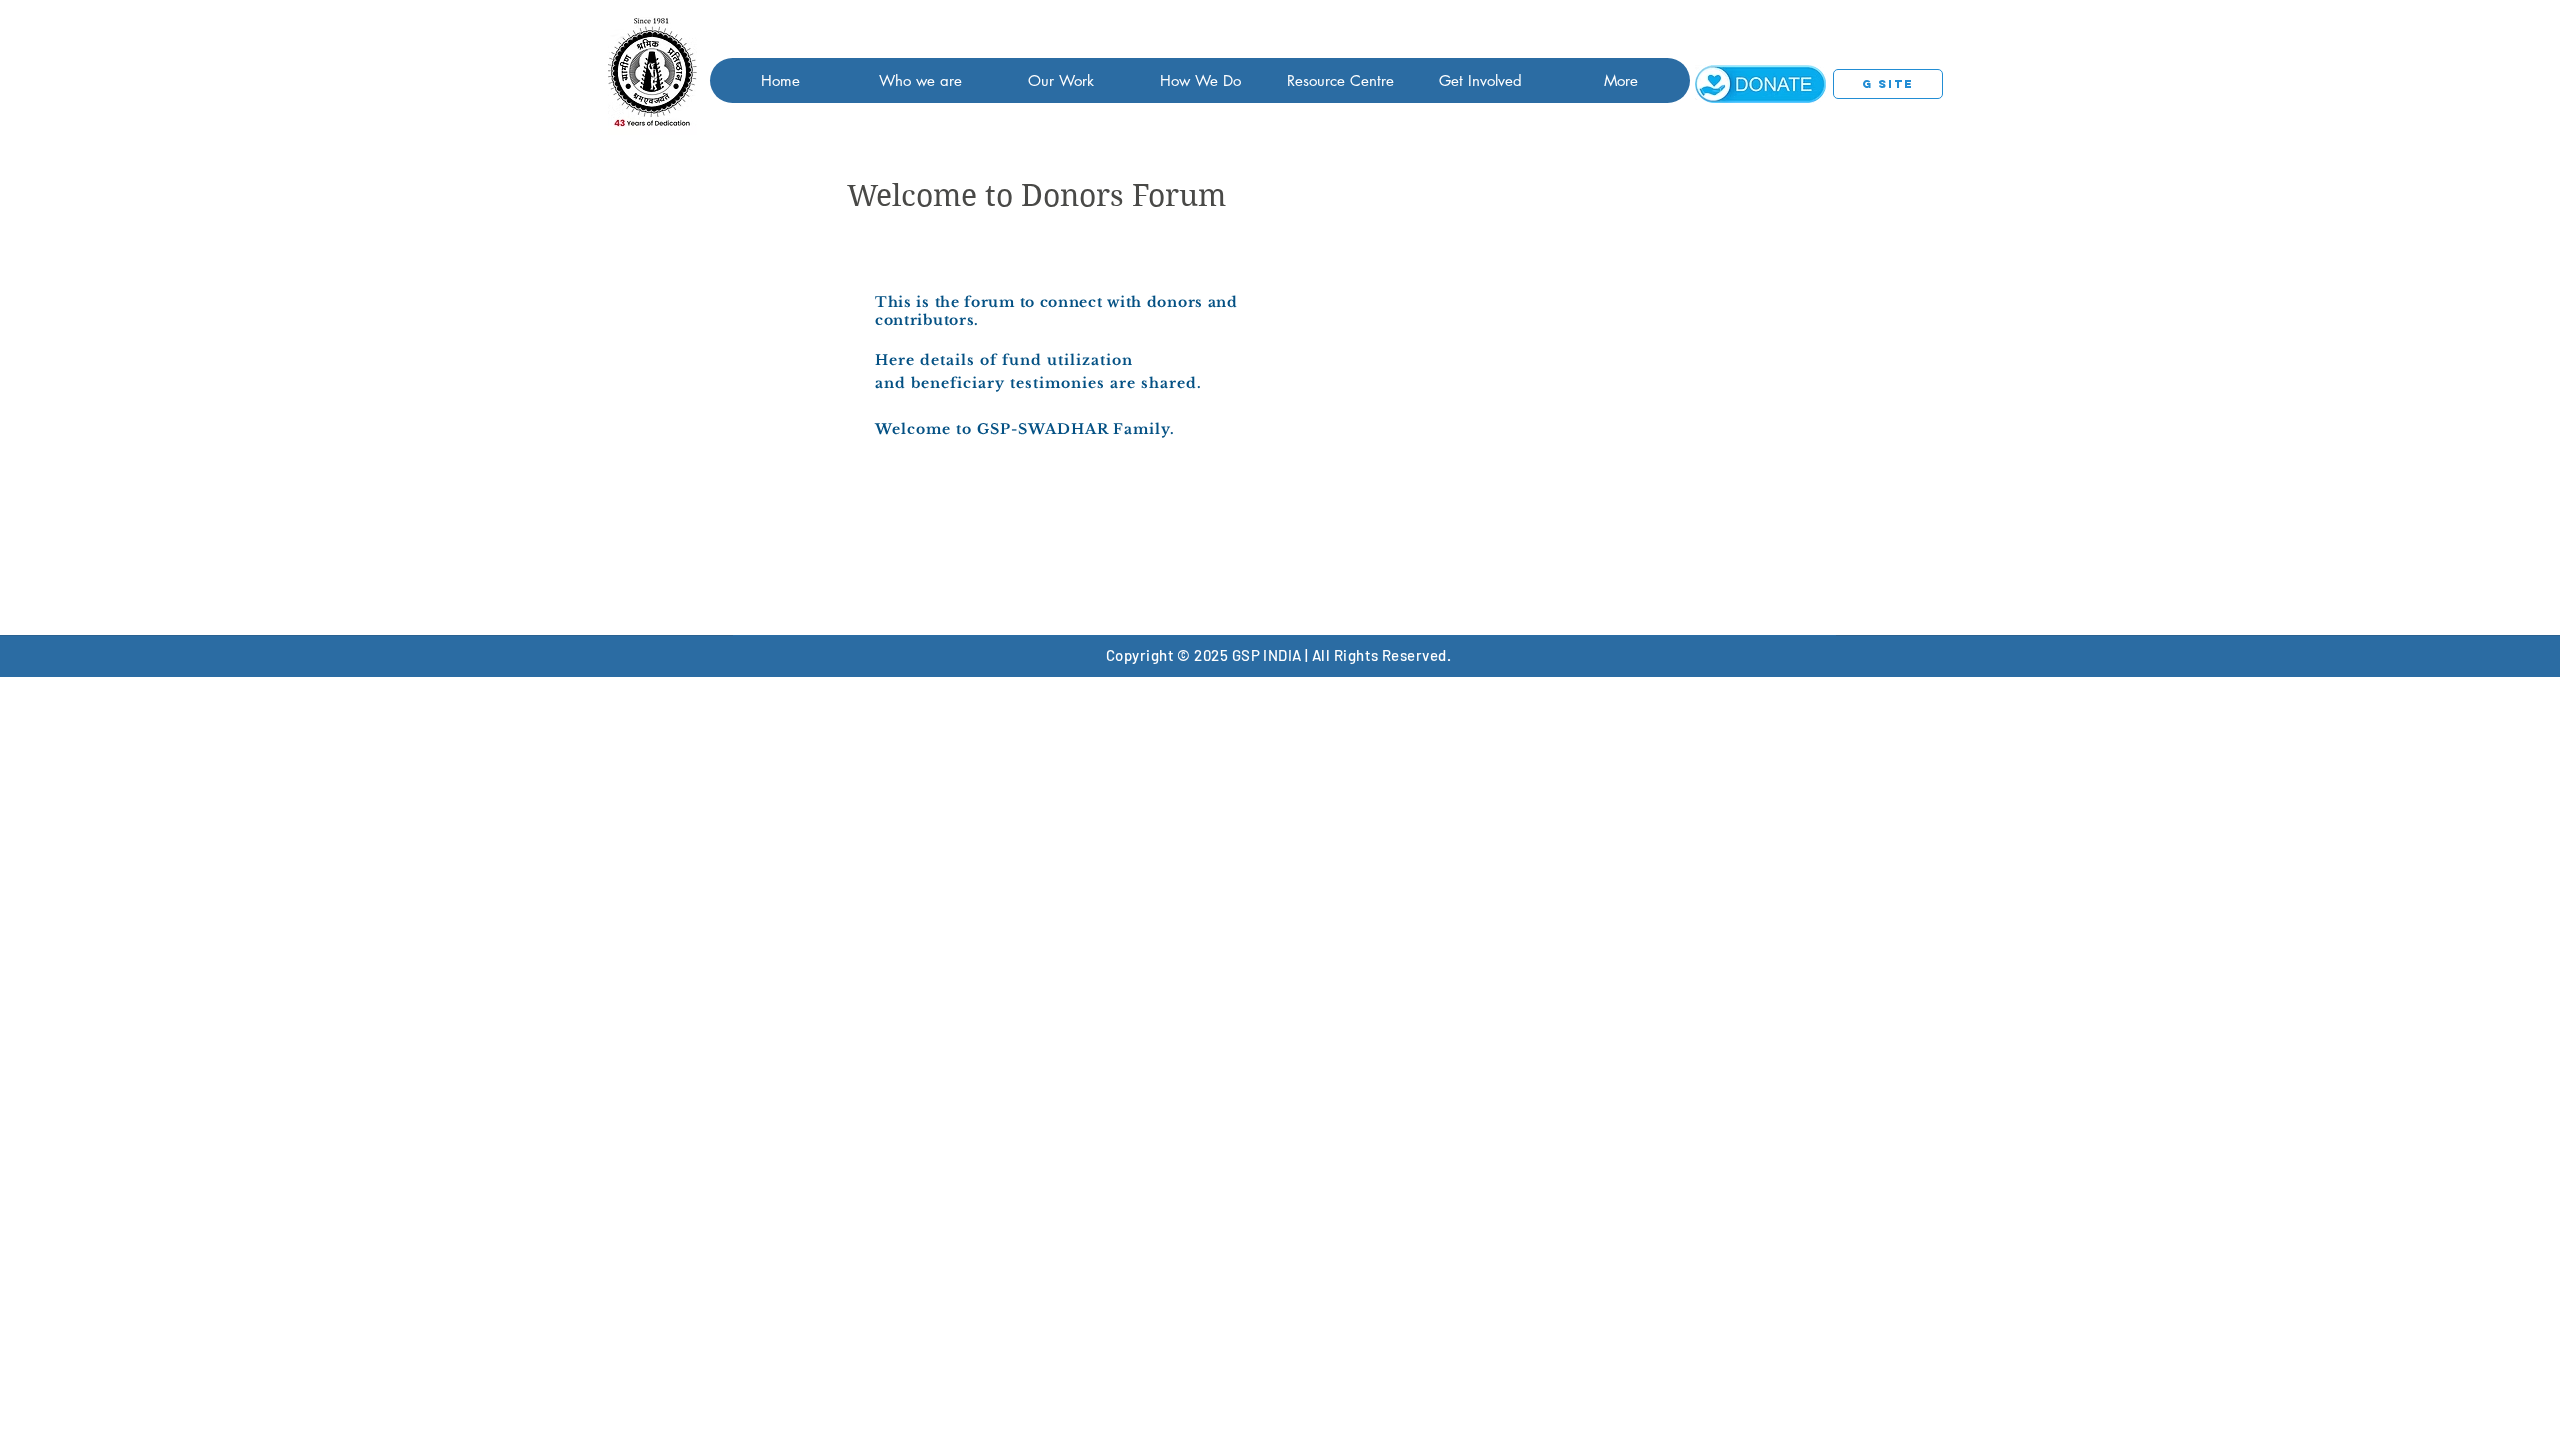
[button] (920, 80)
